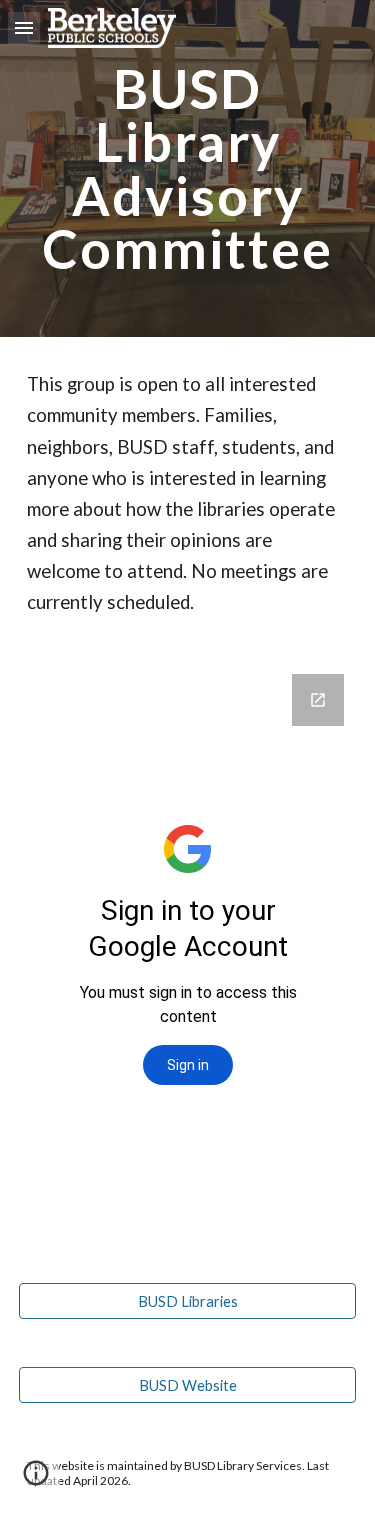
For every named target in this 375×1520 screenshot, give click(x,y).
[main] (188, 168)
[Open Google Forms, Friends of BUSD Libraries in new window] (318, 700)
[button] (24, 27)
